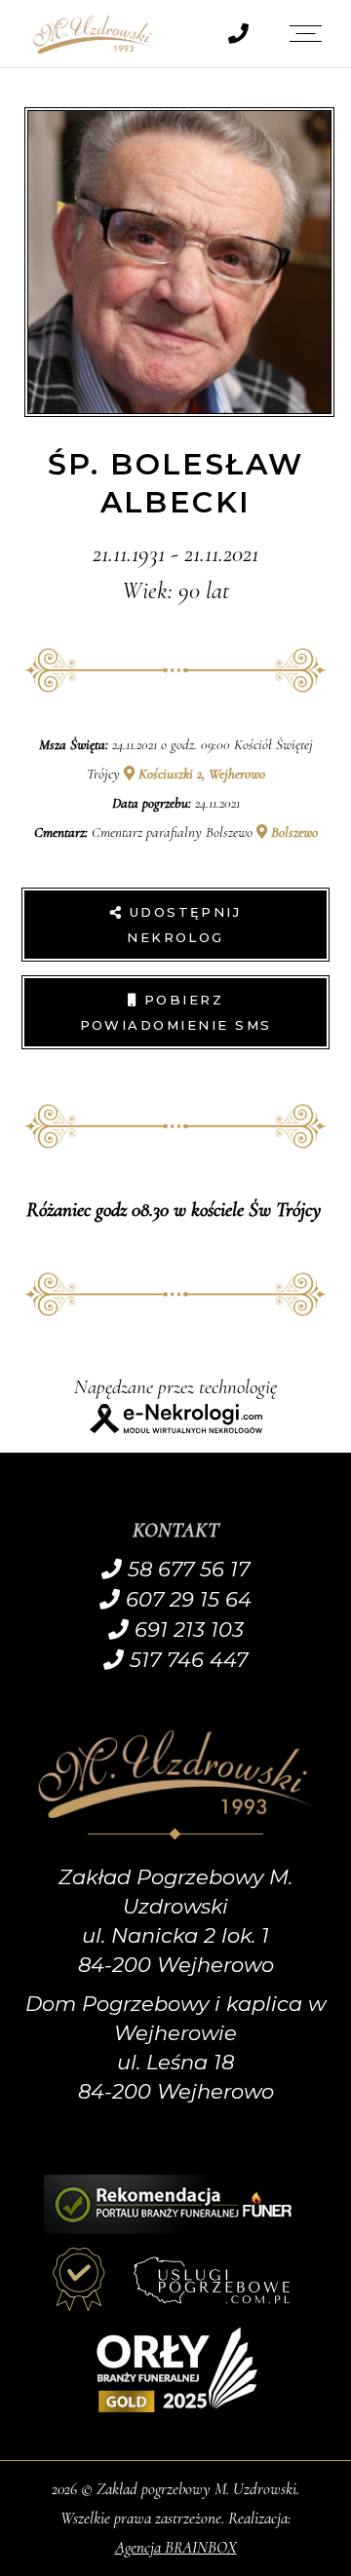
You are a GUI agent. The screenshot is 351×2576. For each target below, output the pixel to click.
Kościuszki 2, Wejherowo (200, 774)
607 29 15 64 (186, 1599)
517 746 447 (186, 1660)
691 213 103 (186, 1629)
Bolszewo (292, 832)
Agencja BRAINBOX (176, 2547)
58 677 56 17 (186, 1569)
